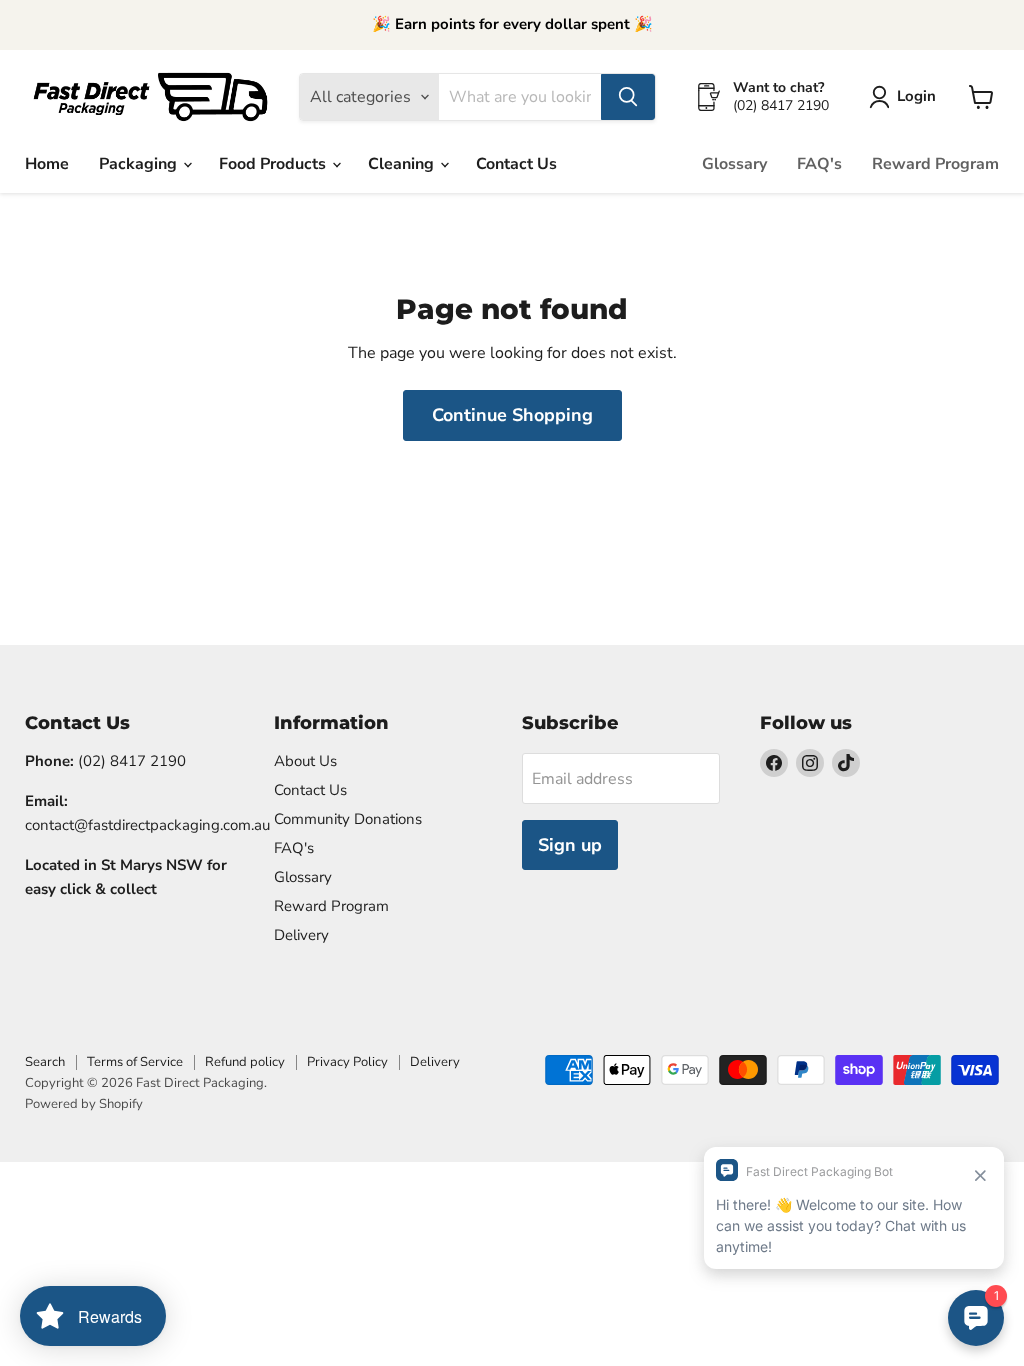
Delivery (301, 935)
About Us (305, 761)
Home (47, 164)
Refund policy (245, 1062)
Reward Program (935, 164)
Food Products (274, 164)
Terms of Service (135, 1062)
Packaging (140, 164)
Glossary (734, 164)
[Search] (628, 97)
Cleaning (403, 164)
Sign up (570, 845)
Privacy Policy (347, 1062)
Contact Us (516, 164)
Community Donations (348, 819)
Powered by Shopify (84, 1104)
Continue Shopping (512, 415)
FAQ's (819, 164)
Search (45, 1062)
